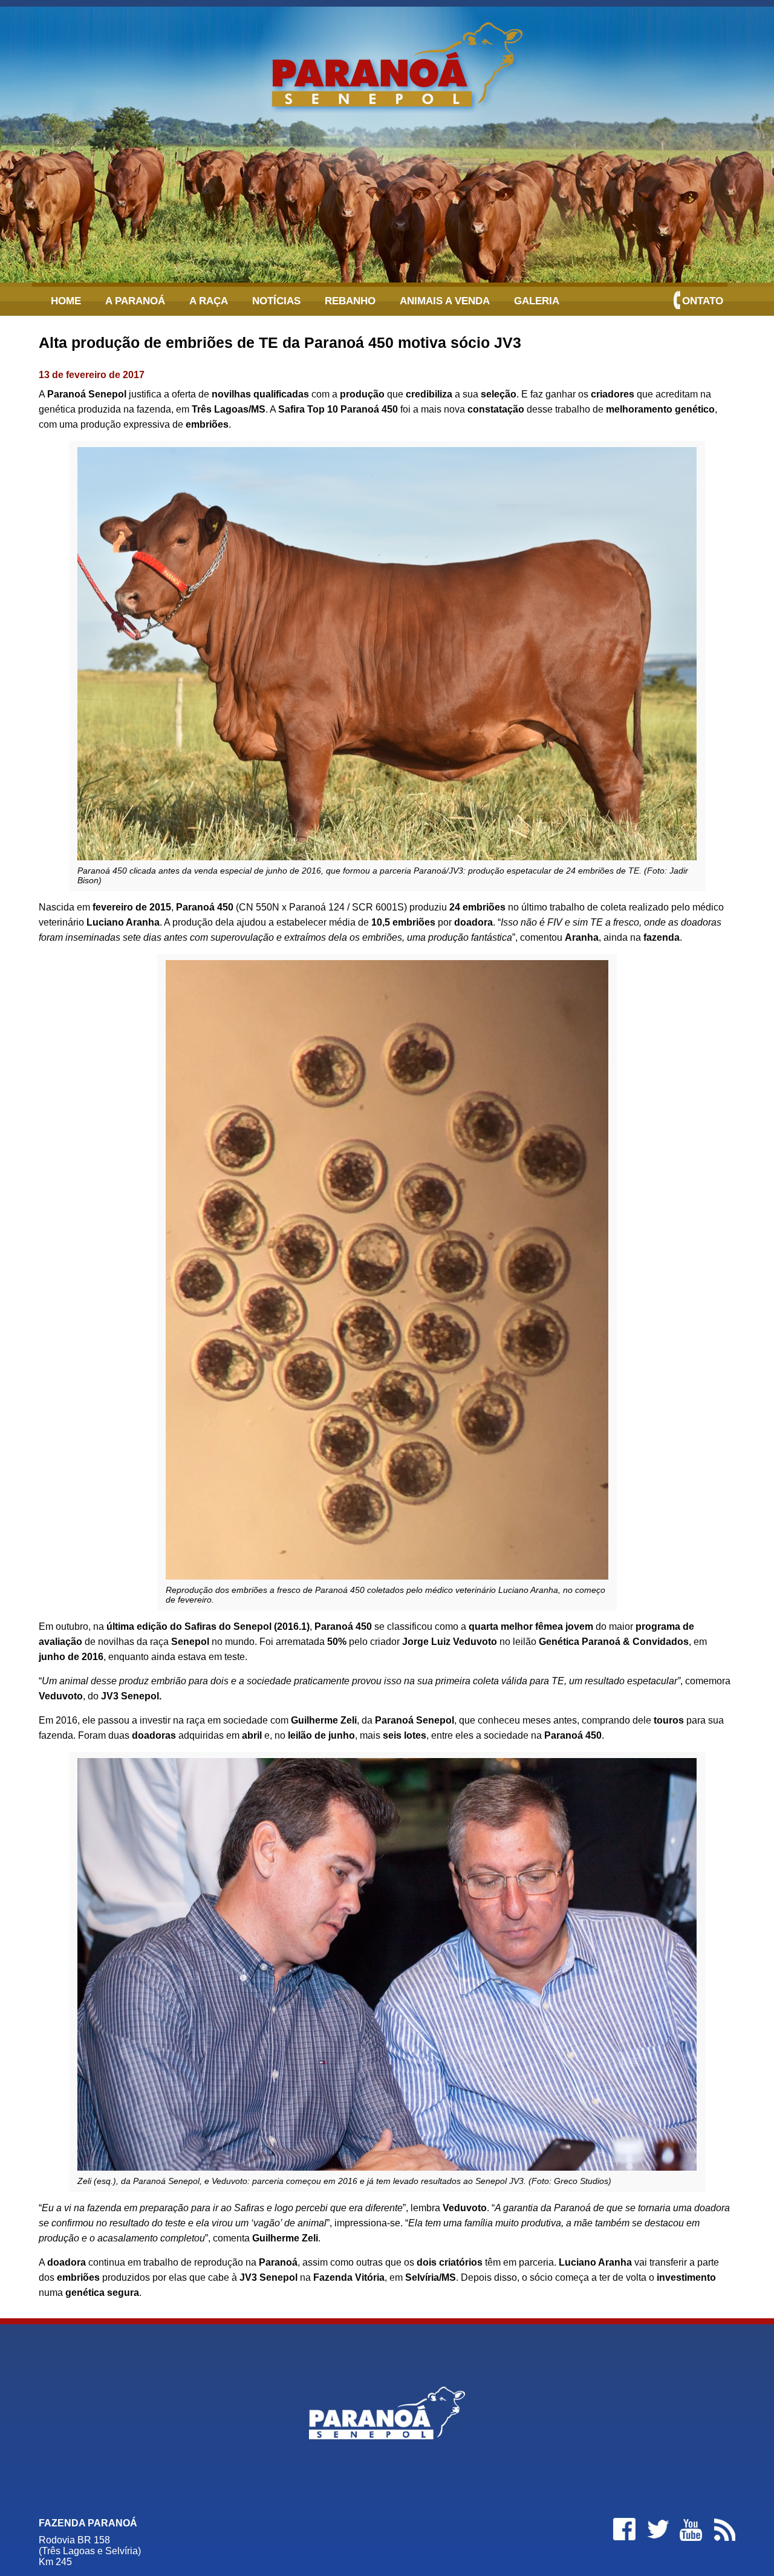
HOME (66, 301)
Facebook (624, 2529)
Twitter (657, 2529)
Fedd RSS (724, 2529)
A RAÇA (209, 301)
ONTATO (703, 301)
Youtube (691, 2529)
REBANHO (350, 301)
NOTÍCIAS (276, 301)
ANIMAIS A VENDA (445, 301)
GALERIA (537, 301)
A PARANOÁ (135, 301)
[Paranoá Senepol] (387, 61)
